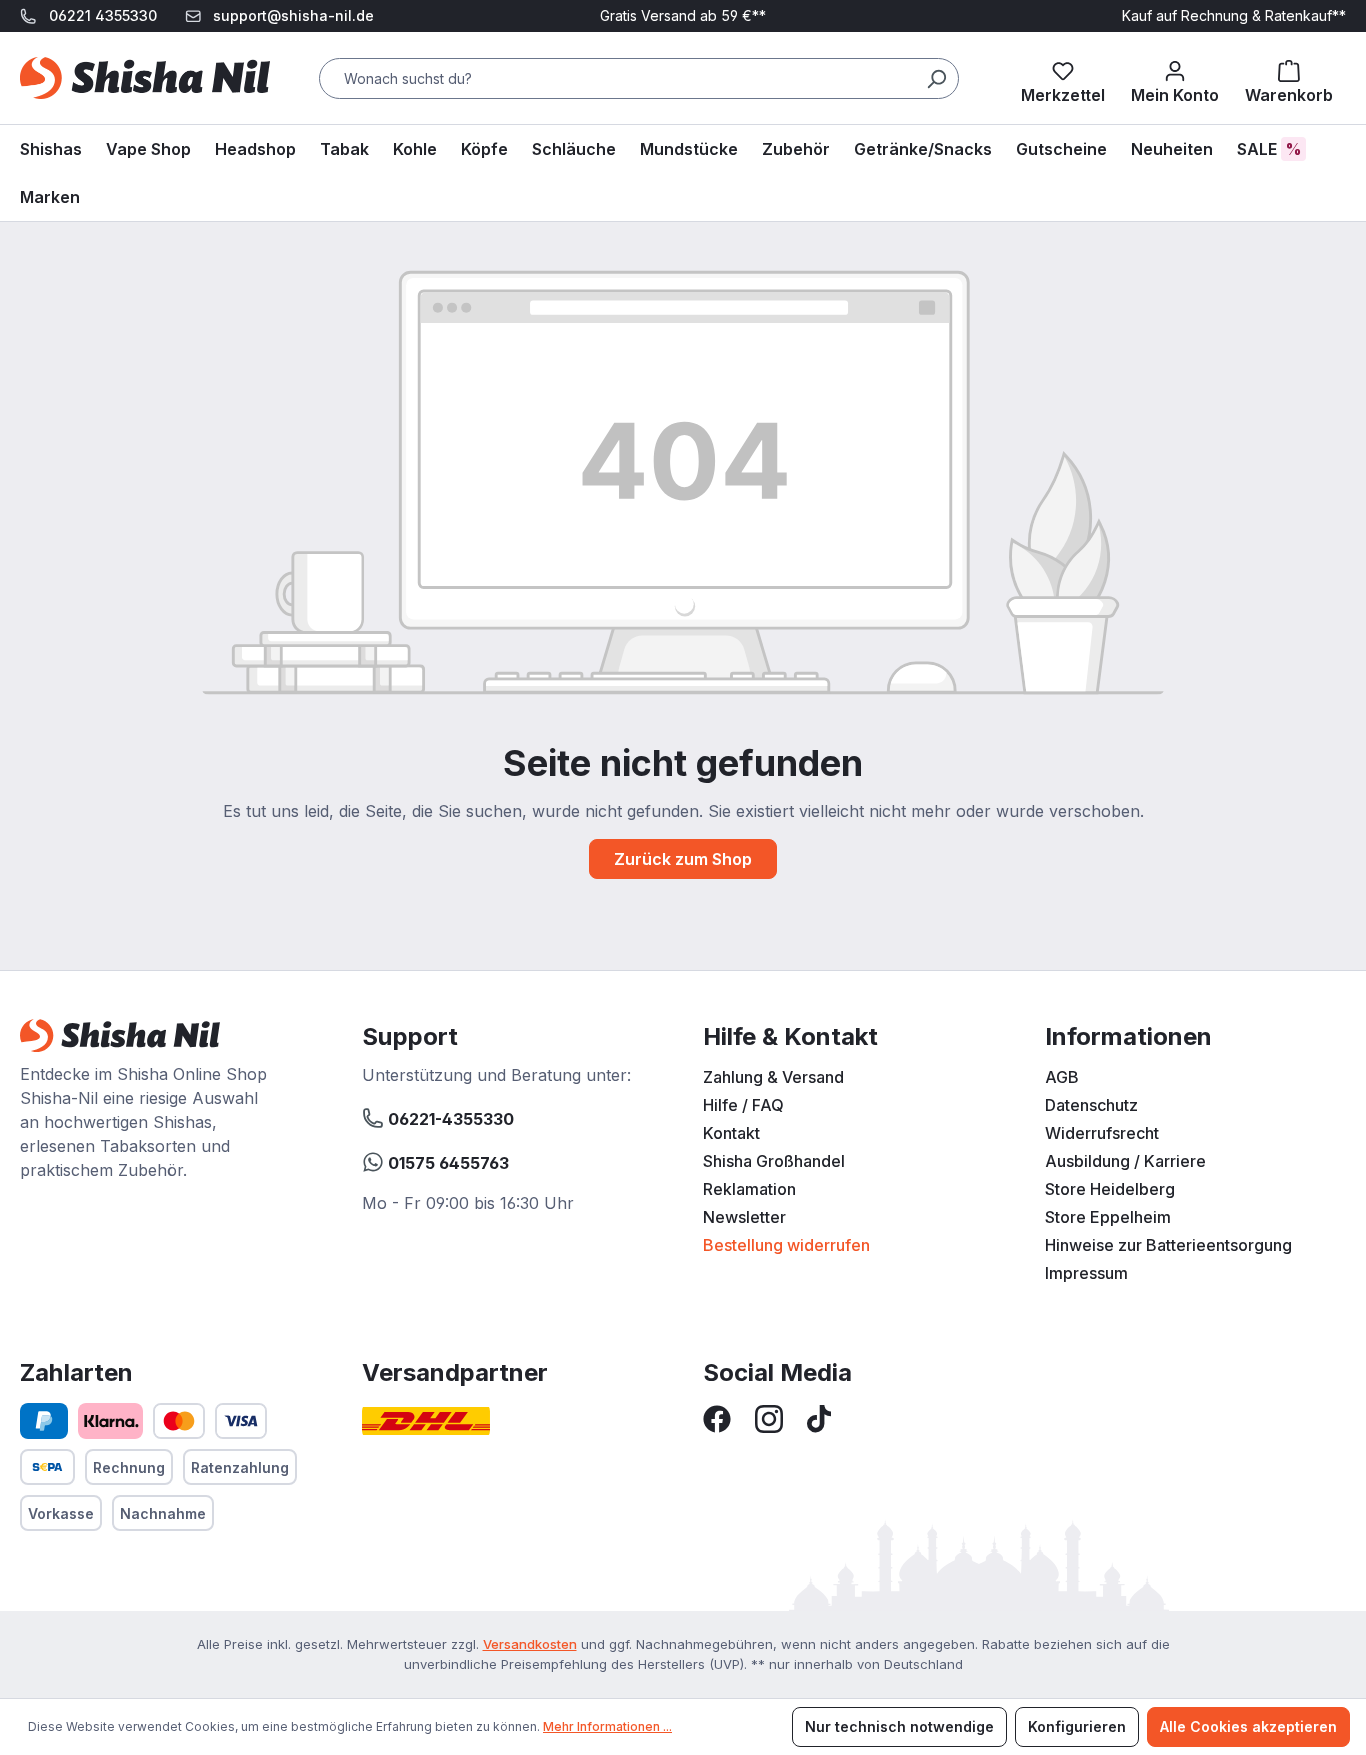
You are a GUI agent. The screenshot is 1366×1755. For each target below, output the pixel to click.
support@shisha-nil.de (293, 15)
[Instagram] (769, 1417)
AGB (1062, 1077)
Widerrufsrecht (1102, 1133)
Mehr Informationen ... (607, 1726)
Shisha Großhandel (774, 1161)
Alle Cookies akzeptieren (1248, 1726)
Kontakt (731, 1133)
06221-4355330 (449, 1119)
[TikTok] (819, 1417)
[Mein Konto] (1175, 78)
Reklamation (749, 1189)
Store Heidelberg (1110, 1189)
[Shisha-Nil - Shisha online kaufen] (145, 78)
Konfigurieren (1077, 1726)
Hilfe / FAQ (743, 1105)
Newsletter (744, 1217)
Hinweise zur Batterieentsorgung (1168, 1245)
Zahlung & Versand (773, 1077)
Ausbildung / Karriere (1125, 1161)
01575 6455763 (446, 1163)
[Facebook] (717, 1417)
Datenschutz (1091, 1105)
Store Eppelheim (1108, 1217)
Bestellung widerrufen (786, 1245)
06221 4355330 (103, 15)
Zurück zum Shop (683, 859)
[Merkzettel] (1063, 78)
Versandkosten (530, 1644)
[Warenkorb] (1289, 78)
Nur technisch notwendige (899, 1726)
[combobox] (639, 78)
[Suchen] (936, 78)
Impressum (1086, 1273)
